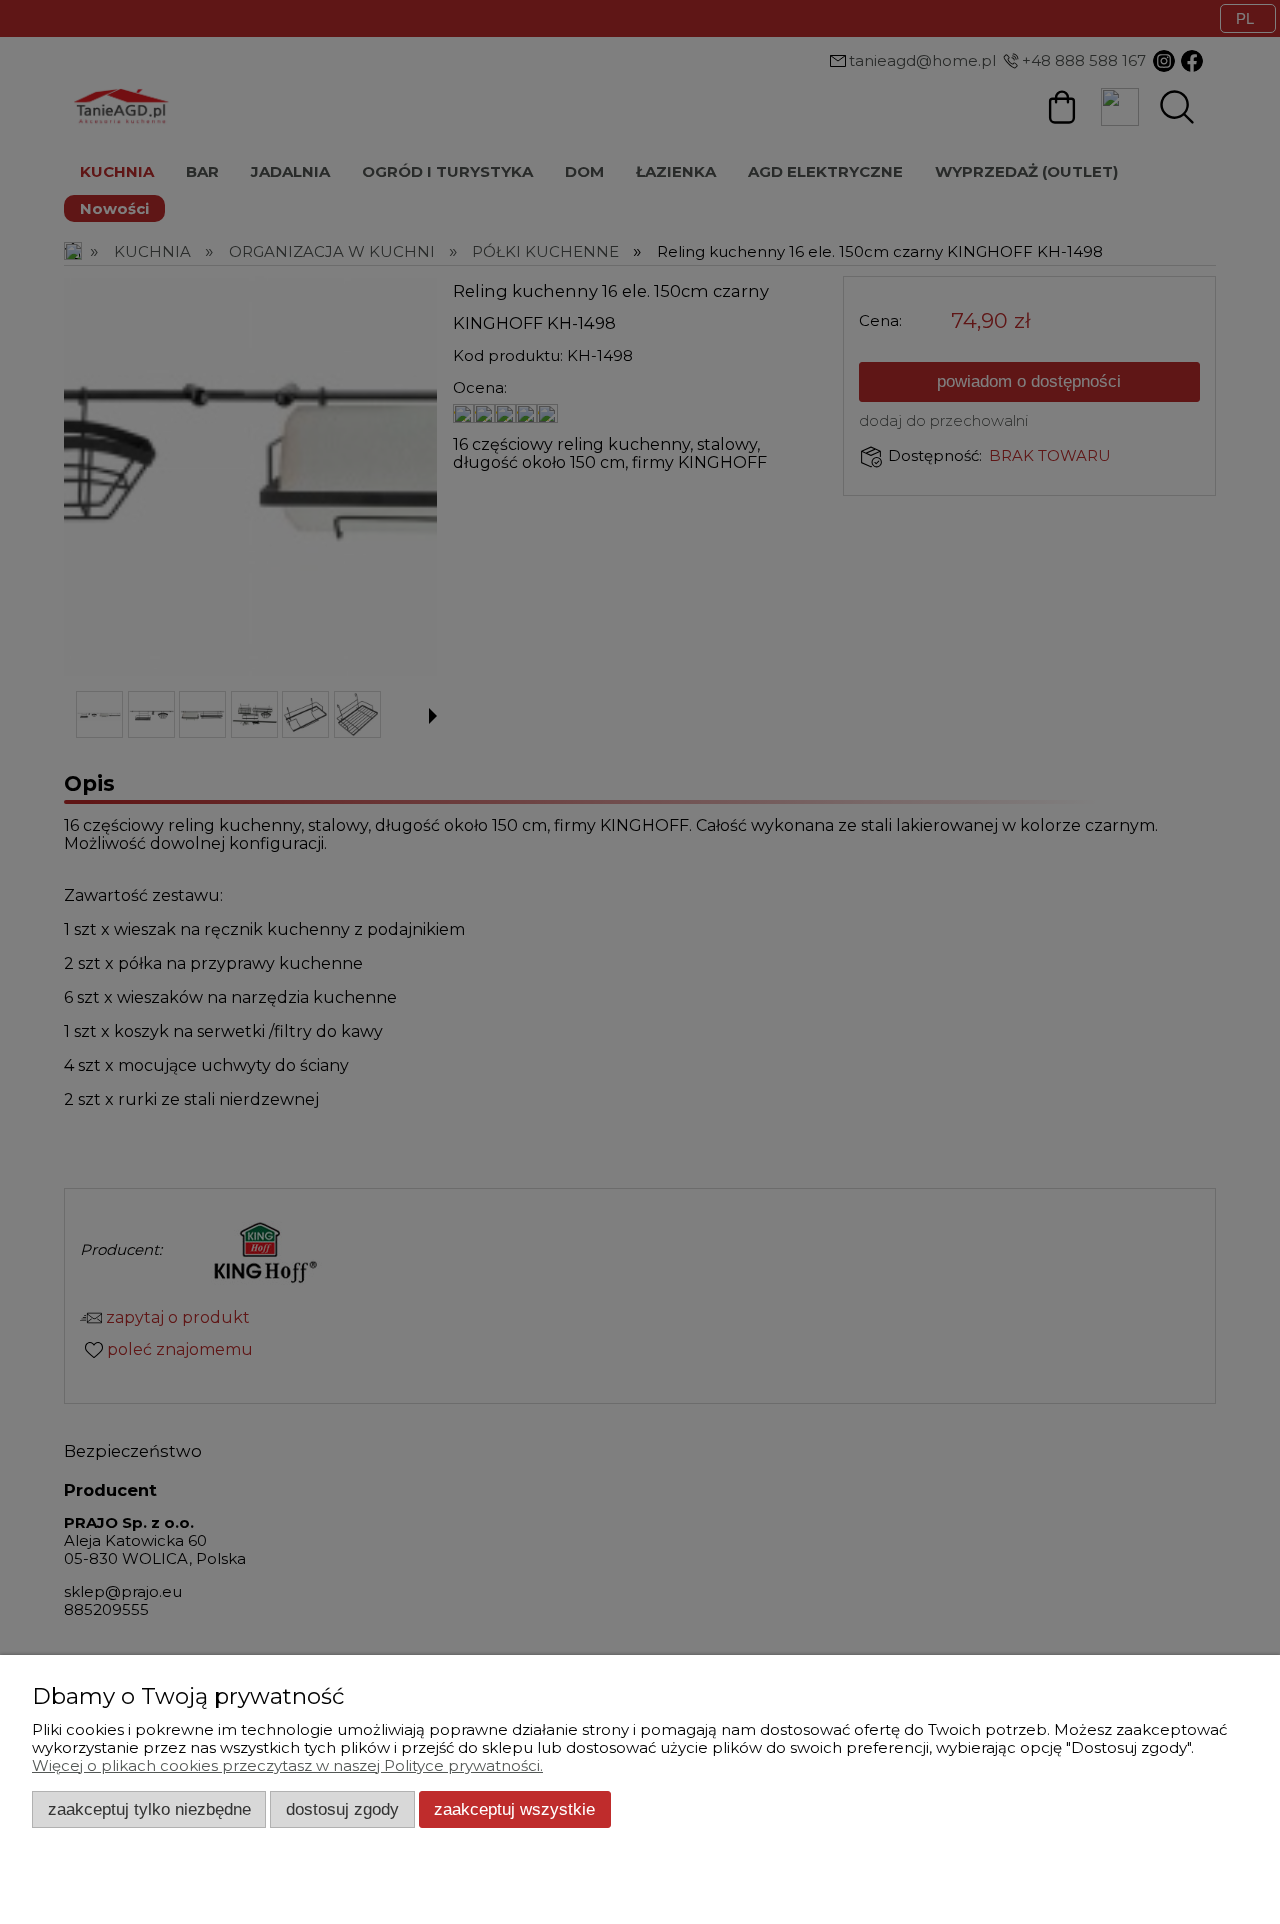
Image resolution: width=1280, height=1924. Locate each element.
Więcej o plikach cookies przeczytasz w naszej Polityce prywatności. (287, 1765)
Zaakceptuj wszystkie (514, 1809)
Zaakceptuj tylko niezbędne (149, 1809)
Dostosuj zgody (342, 1809)
